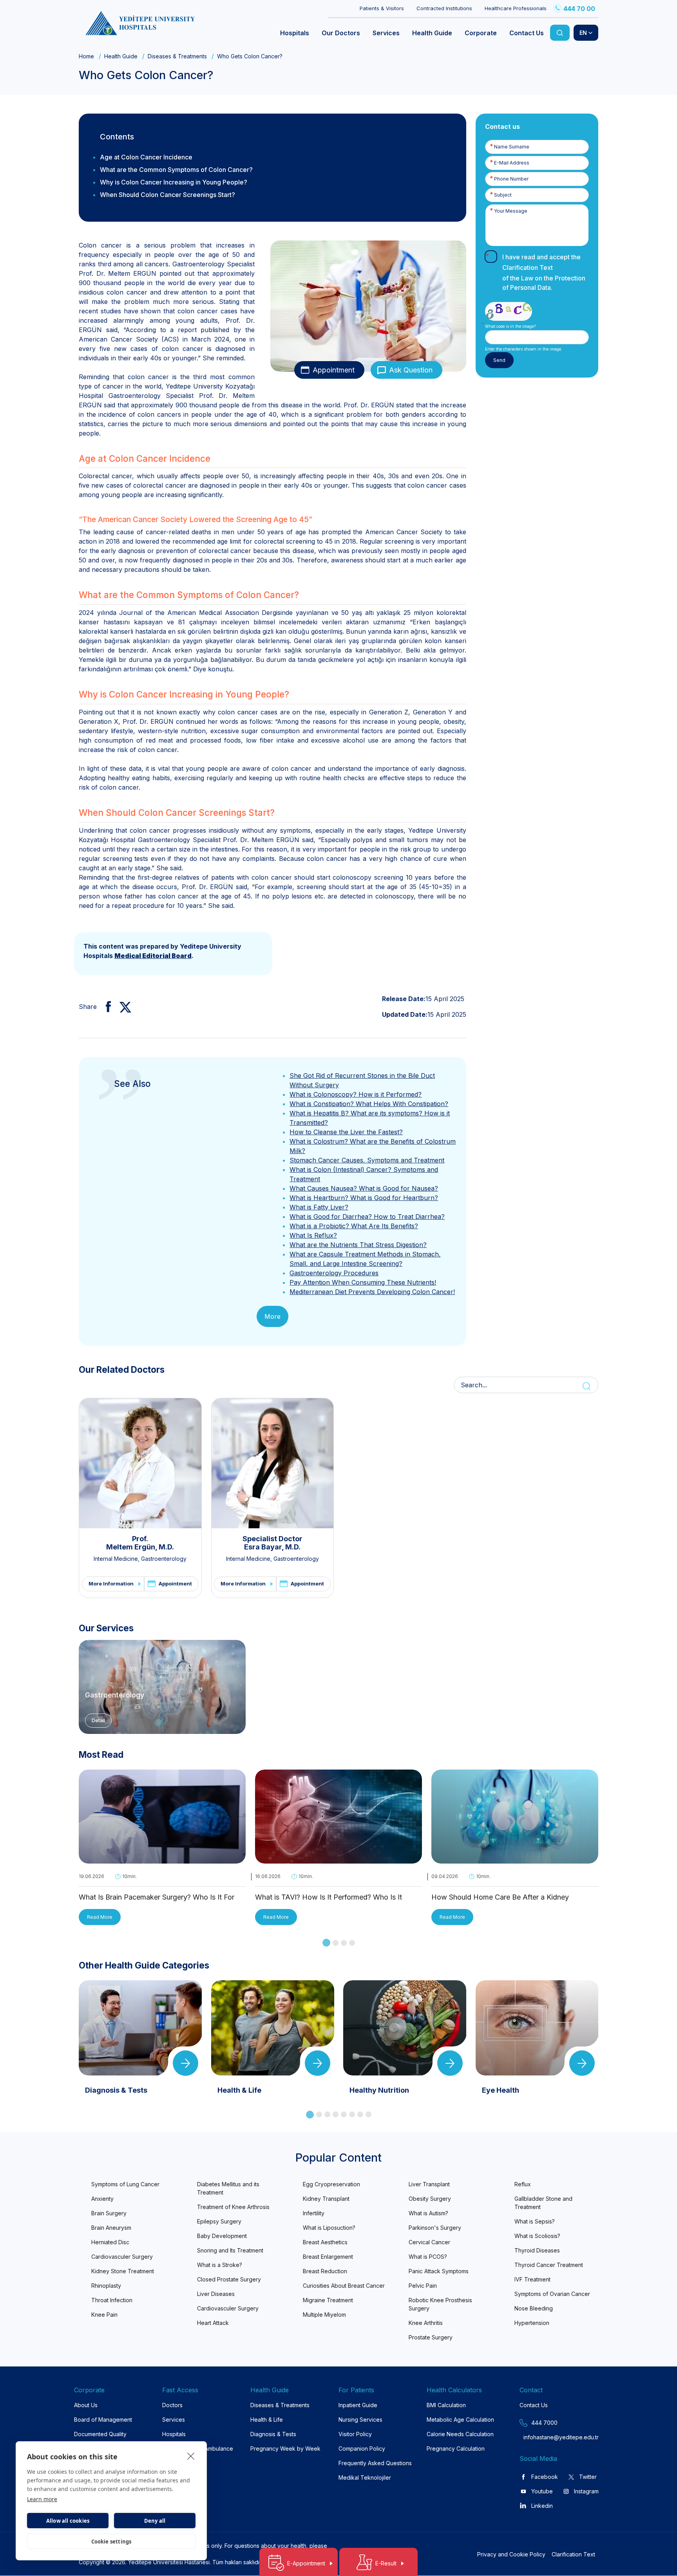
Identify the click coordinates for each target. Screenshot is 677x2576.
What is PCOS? (428, 2257)
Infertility (314, 2213)
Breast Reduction (325, 2271)
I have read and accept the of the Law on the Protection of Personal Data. (544, 272)
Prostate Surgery (431, 2337)
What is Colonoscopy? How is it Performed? (356, 1094)
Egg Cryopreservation (331, 2184)
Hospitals (174, 2434)
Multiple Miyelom (324, 2315)
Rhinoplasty (106, 2286)
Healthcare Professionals (516, 8)
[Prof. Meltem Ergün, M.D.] (140, 1463)
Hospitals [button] (295, 33)
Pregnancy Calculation (456, 2449)
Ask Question (411, 370)
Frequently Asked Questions (375, 2463)
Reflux (523, 2184)
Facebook (545, 2477)
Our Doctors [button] (341, 33)
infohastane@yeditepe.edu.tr (542, 2437)
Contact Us (534, 2405)
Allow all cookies (68, 2521)
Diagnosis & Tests (273, 2434)
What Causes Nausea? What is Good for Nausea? (364, 1188)
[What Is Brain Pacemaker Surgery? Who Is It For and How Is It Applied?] (162, 1859)
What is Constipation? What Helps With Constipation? (369, 1104)
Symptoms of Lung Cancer (125, 2184)
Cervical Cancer (429, 2242)
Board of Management (103, 2420)
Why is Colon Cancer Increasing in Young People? (174, 182)
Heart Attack (213, 2323)
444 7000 (544, 2423)
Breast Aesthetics (325, 2242)
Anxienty (102, 2199)
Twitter (588, 2477)
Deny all (155, 2521)
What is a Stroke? (220, 2265)
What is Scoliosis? (537, 2236)
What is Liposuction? (329, 2228)
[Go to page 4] (352, 1943)
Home (86, 56)
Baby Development (222, 2236)
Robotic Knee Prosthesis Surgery (440, 2304)
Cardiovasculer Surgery (122, 2257)
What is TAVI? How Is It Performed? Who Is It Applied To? (329, 1898)
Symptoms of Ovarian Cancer (552, 2294)
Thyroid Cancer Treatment (549, 2265)
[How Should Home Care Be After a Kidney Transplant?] (515, 1859)
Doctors (172, 2405)
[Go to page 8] (368, 2114)
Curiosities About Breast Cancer (344, 2286)
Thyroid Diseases (537, 2250)
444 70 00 (579, 9)
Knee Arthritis (426, 2323)
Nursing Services (360, 2420)
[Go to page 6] (352, 2114)
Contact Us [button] (527, 33)
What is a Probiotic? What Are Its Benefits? (354, 1226)
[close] (191, 2456)
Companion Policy (362, 2449)
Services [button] (386, 33)
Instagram (586, 2491)
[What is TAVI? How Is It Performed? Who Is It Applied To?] (338, 1859)
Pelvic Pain (423, 2286)
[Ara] (560, 33)
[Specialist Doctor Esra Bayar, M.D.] (273, 1463)
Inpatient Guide (358, 2405)
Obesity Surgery (430, 2199)
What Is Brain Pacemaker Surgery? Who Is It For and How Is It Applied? (157, 1898)
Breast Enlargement (328, 2257)
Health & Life (267, 2420)
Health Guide (121, 56)
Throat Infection (112, 2300)
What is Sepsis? (535, 2221)
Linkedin (542, 2506)
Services (174, 2420)
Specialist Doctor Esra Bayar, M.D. (272, 1543)
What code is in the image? (510, 326)
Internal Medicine (116, 1559)
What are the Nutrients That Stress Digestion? (358, 1245)
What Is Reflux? (313, 1235)
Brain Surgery (109, 2213)
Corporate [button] (481, 33)
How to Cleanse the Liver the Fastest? (346, 1132)
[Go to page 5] (344, 2114)
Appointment (334, 370)
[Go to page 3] (344, 1943)
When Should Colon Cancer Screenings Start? (167, 195)
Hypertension (532, 2323)
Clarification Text (528, 268)
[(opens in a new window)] (105, 1007)
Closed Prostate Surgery (229, 2279)
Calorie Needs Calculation (460, 2434)
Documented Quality (100, 2434)
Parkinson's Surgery (435, 2228)
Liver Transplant (429, 2184)
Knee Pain (104, 2315)
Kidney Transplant (326, 2199)
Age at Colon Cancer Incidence (146, 157)
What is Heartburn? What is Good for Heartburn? (364, 1198)
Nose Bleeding (534, 2308)
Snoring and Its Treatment (230, 2250)
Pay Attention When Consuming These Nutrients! (363, 1282)
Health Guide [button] (432, 33)
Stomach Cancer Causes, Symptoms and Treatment (367, 1160)
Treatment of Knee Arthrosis (233, 2207)
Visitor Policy (355, 2434)
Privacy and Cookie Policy (511, 2554)
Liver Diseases (216, 2294)
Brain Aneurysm (111, 2228)
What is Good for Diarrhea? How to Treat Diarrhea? (367, 1217)
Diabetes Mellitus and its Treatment (228, 2188)
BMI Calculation (446, 2405)
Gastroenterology (164, 1559)
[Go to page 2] (336, 1943)
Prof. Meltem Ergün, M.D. (140, 1543)
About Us (86, 2405)
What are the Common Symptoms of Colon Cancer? (176, 170)
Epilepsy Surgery (219, 2221)
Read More (100, 1917)
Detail (98, 1720)
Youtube (542, 2491)
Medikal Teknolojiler (365, 2477)
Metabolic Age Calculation (460, 2420)
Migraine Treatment (328, 2300)
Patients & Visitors (382, 8)
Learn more (42, 2499)
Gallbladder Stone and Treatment (543, 2203)
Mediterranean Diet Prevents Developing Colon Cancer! (372, 1292)
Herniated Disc (110, 2242)
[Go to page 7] (360, 2114)
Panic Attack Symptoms (439, 2271)
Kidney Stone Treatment (123, 2271)
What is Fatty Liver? (319, 1207)
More (272, 1316)
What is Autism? (428, 2213)
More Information (111, 1584)
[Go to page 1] (326, 1943)
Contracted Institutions (444, 8)
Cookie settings (111, 2542)
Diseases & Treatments (177, 56)
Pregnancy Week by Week (285, 2449)
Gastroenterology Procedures (334, 1273)
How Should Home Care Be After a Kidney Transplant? (500, 1898)
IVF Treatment (532, 2279)
